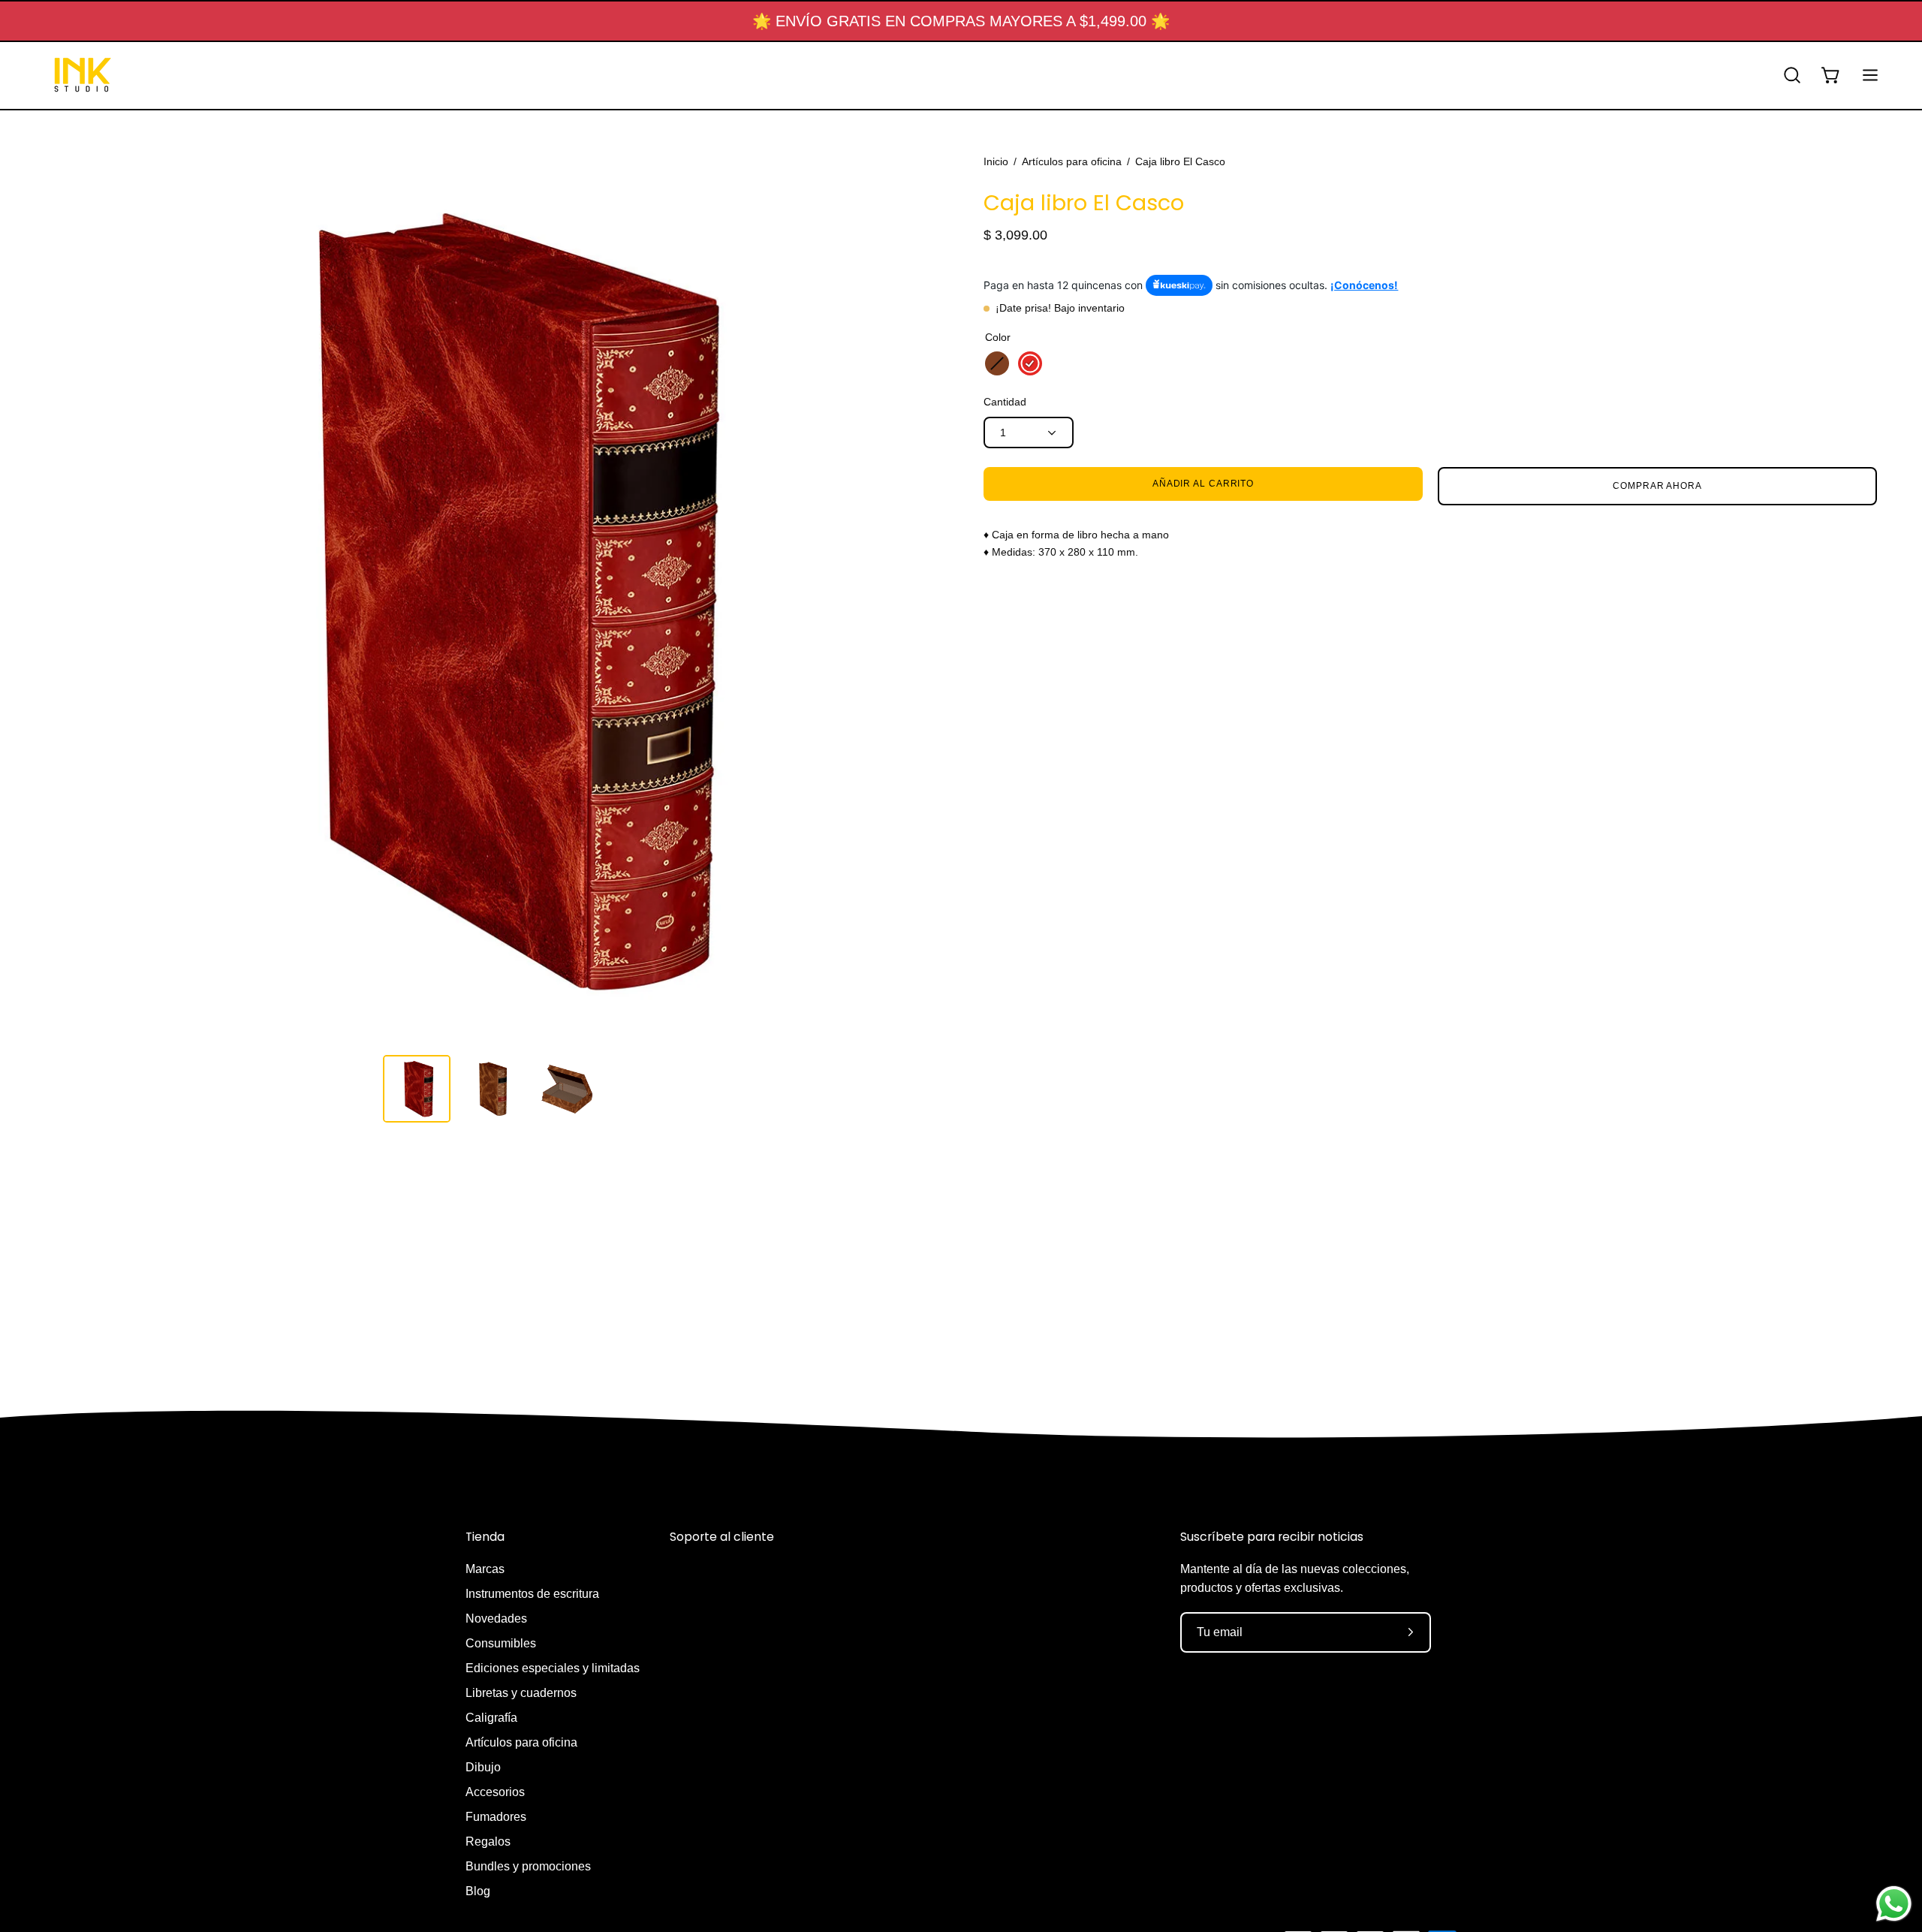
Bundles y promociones (528, 1866)
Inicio (996, 161)
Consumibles (501, 1643)
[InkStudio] (83, 75)
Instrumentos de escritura (532, 1594)
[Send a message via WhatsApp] (1894, 1904)
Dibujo (483, 1767)
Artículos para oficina (1072, 161)
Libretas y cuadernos (521, 1693)
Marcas (485, 1569)
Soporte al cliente (722, 1537)
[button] (1792, 75)
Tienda (485, 1537)
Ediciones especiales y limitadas (553, 1668)
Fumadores (496, 1817)
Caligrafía (491, 1718)
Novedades (496, 1619)
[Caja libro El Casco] (417, 1089)
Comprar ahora (1657, 486)
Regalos (488, 1842)
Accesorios (495, 1792)
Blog (478, 1891)
